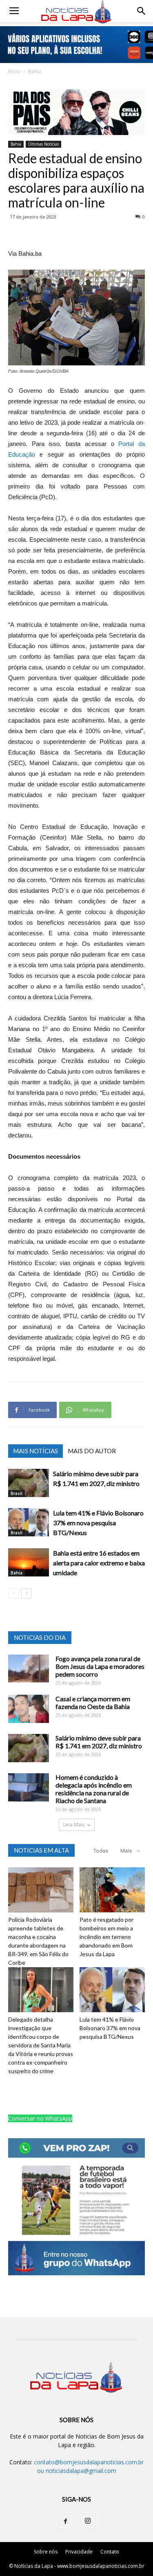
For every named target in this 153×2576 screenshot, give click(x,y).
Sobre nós (46, 2552)
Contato (110, 2552)
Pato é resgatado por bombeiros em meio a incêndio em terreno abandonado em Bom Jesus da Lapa (106, 1937)
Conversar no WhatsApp (40, 2118)
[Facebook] (66, 2522)
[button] (142, 11)
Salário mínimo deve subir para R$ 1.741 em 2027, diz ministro (99, 1742)
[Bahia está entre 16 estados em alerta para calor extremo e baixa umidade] (29, 1562)
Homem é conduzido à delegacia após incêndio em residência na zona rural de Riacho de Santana (94, 1789)
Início (14, 71)
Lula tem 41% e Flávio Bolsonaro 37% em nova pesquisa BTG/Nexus (98, 1523)
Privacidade (79, 2552)
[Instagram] (88, 2522)
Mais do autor (92, 1451)
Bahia (35, 71)
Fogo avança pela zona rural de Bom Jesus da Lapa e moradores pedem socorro (100, 1666)
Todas (101, 1851)
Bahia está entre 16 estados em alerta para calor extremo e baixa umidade (99, 1563)
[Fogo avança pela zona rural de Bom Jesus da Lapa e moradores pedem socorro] (29, 1669)
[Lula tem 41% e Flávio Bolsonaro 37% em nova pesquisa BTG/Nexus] (29, 1522)
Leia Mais (74, 1825)
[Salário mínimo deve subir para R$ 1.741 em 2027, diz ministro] (29, 1483)
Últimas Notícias (43, 144)
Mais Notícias (35, 1451)
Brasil (17, 1493)
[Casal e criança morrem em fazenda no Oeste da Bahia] (29, 1709)
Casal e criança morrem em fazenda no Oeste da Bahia (93, 1702)
